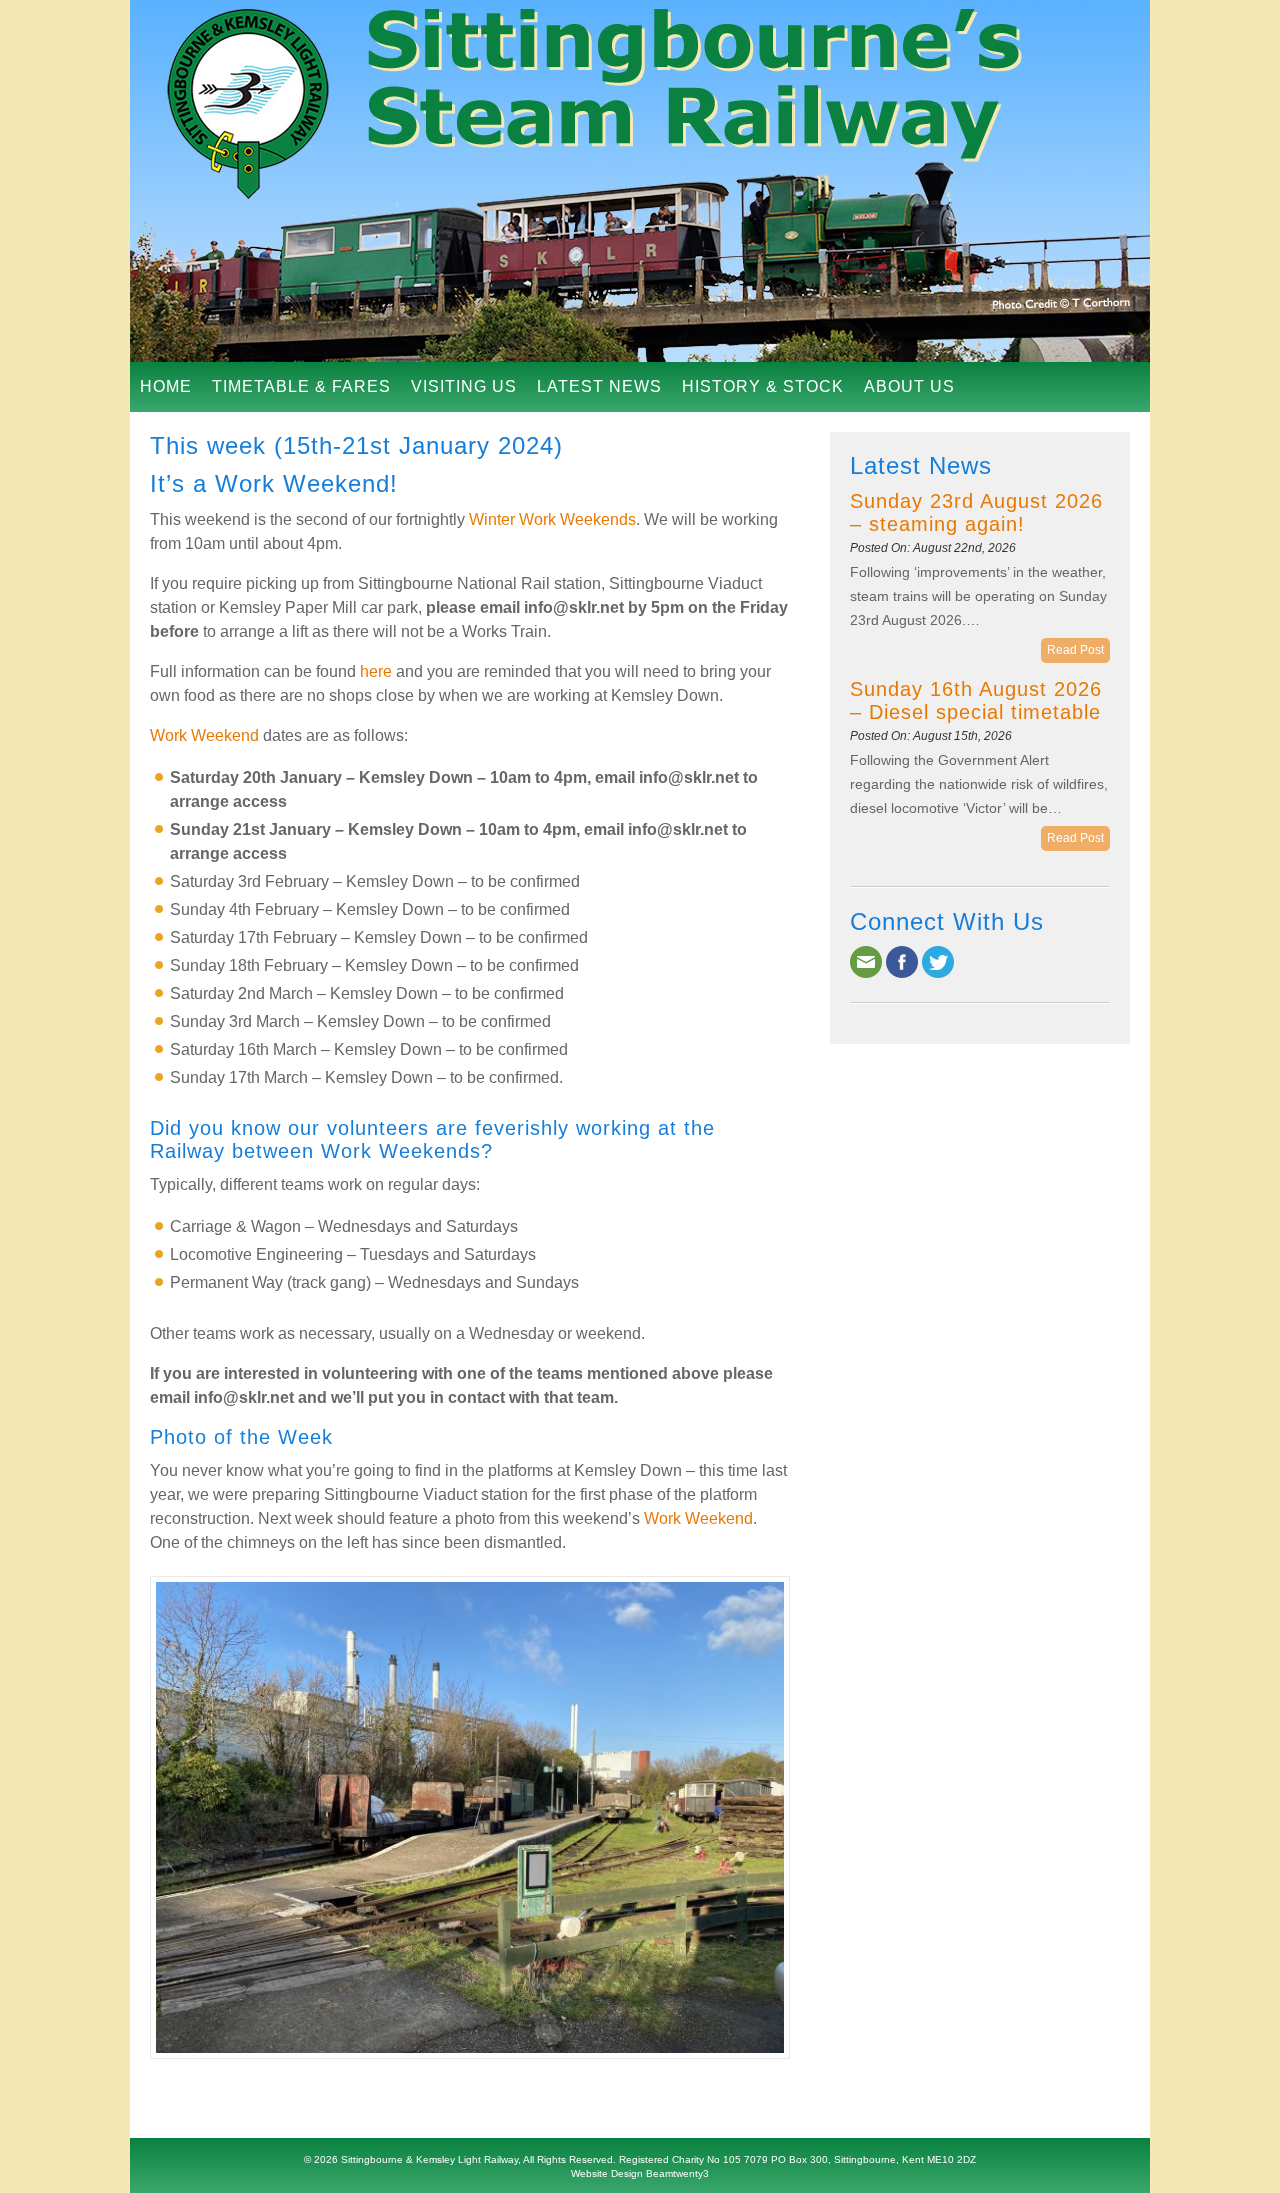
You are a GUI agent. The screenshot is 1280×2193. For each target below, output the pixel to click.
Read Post (1075, 650)
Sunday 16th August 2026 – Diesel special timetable (976, 700)
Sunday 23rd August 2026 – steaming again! (976, 512)
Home (166, 386)
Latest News (599, 386)
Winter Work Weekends (552, 519)
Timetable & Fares (301, 386)
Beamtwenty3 (677, 2173)
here (376, 671)
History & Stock (763, 386)
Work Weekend (204, 735)
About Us (909, 386)
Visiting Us (464, 386)
